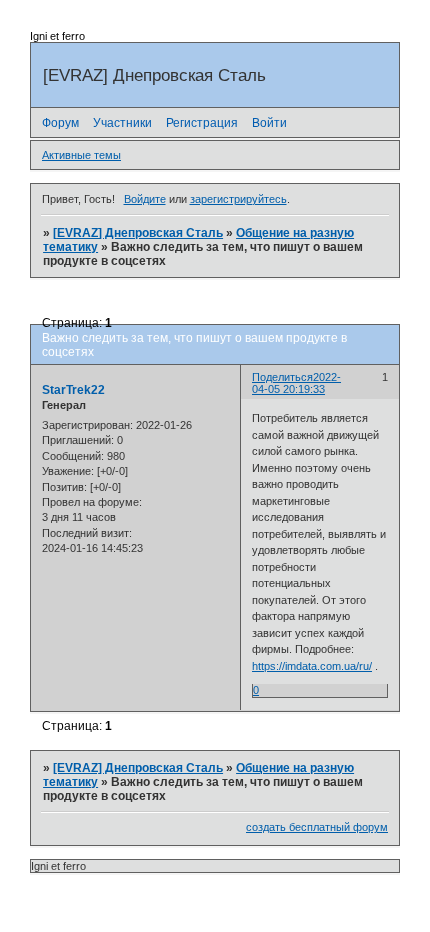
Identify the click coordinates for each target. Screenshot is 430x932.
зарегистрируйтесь (238, 199)
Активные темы (81, 155)
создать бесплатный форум (317, 827)
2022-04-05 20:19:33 (296, 383)
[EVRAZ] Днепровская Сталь (138, 233)
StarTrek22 (73, 390)
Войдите (145, 199)
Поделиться (282, 377)
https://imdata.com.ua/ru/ (312, 666)
